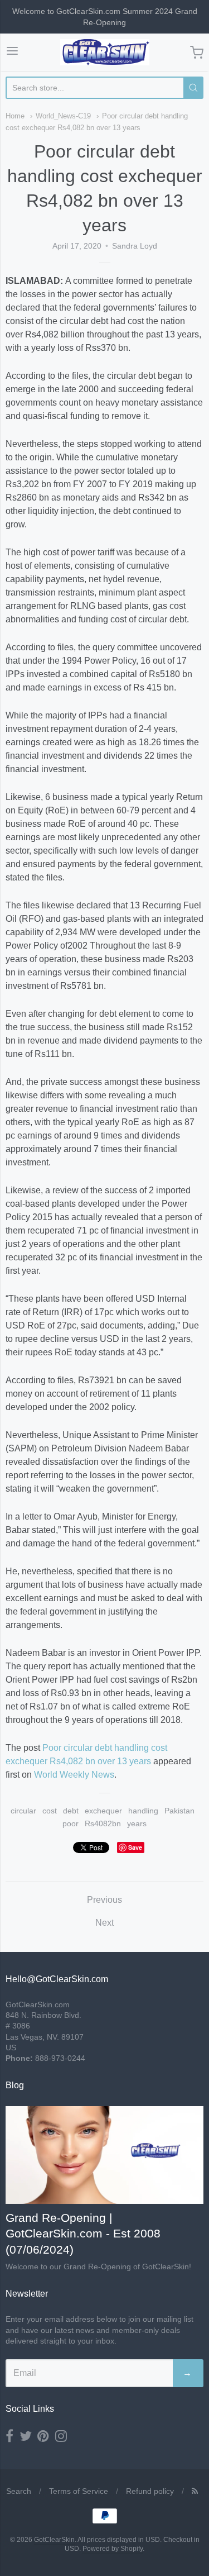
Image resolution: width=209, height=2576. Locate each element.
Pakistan (179, 1811)
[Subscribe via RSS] (195, 2491)
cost (50, 1811)
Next (104, 1923)
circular (23, 1811)
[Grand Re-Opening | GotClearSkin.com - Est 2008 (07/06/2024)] (104, 2154)
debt (71, 1811)
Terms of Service (79, 2491)
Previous (104, 1900)
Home (15, 116)
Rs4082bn (103, 1823)
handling (143, 1811)
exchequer (103, 1811)
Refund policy (150, 2491)
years (137, 1823)
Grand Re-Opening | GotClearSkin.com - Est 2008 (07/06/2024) (83, 2234)
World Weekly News (74, 1775)
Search (19, 2491)
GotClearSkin (54, 2540)
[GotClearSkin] (105, 52)
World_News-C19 (63, 116)
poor (71, 1823)
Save (135, 1847)
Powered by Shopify (113, 2549)
